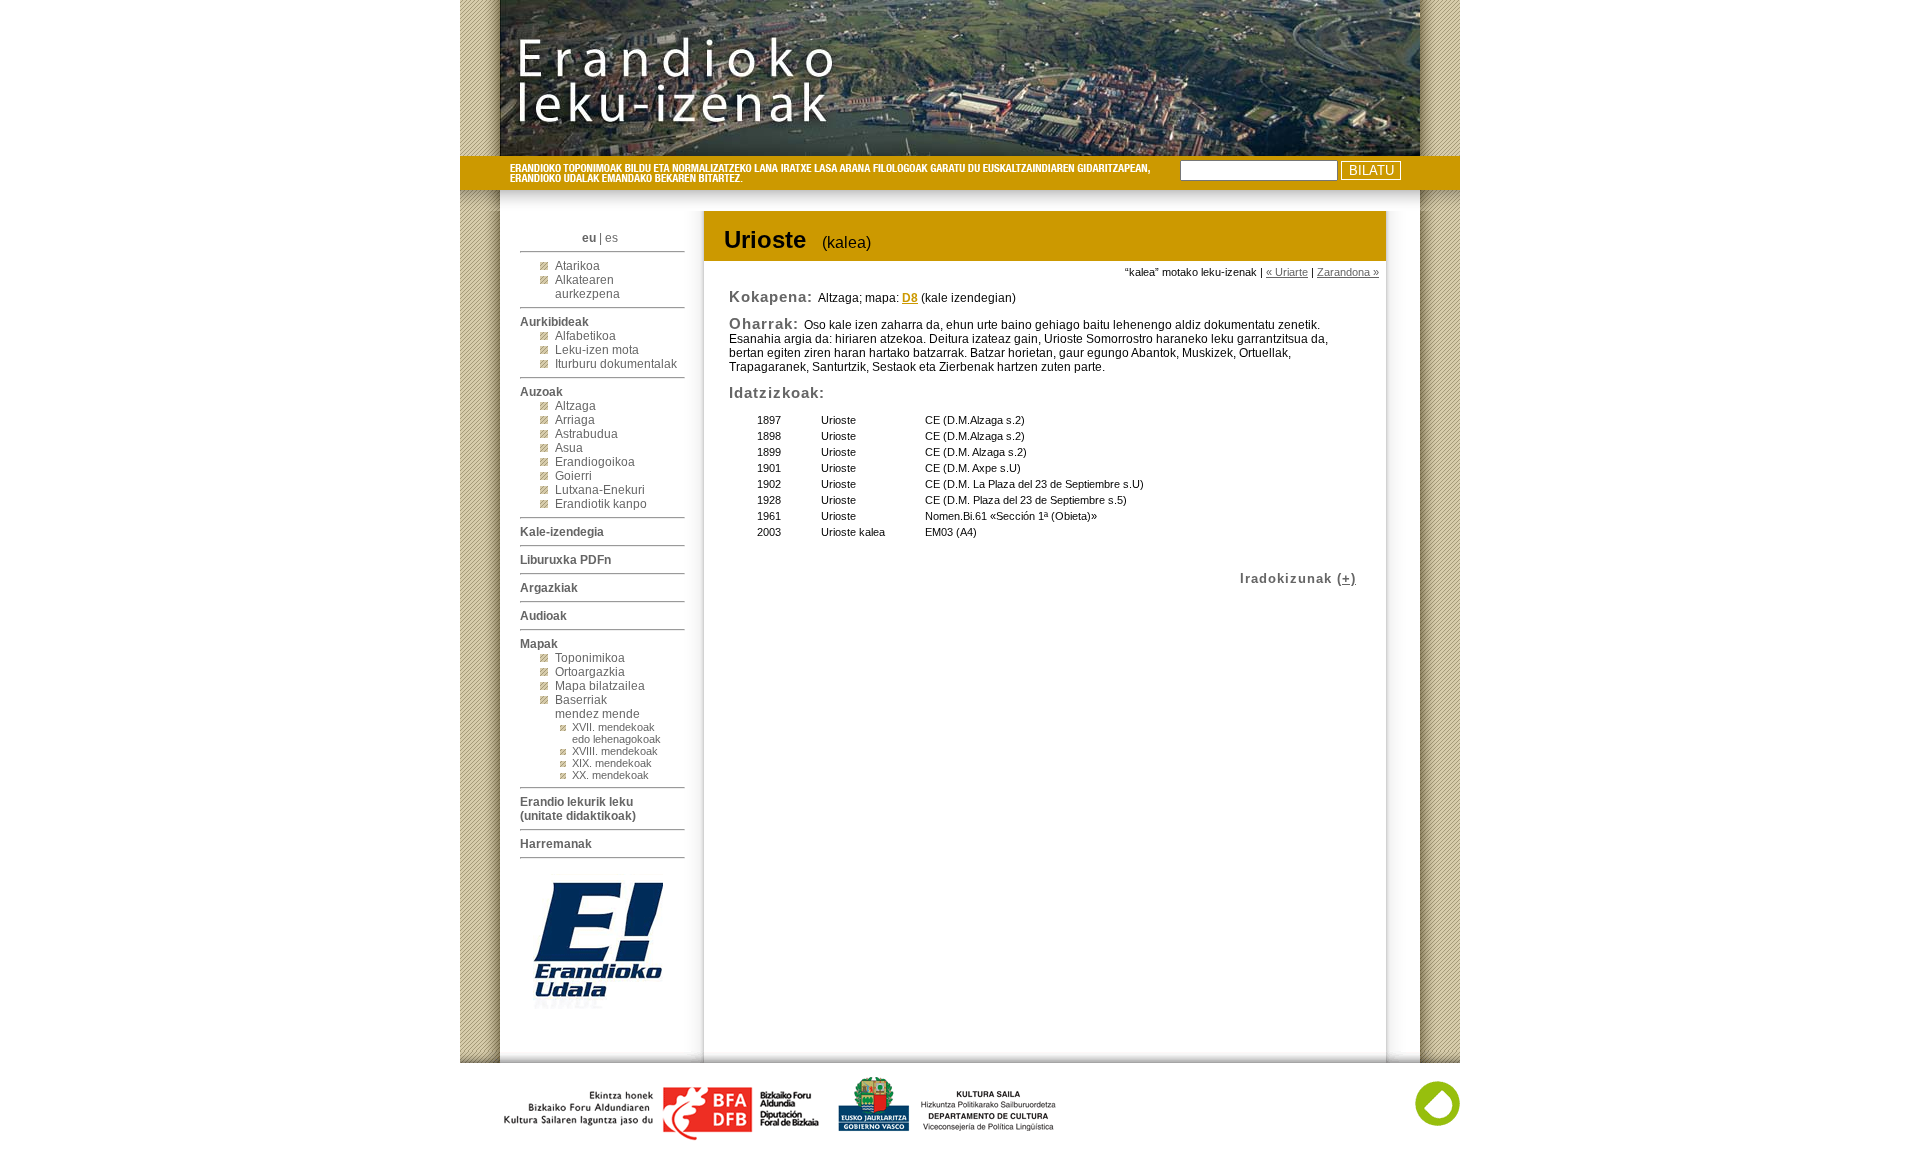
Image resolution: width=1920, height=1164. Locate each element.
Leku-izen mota (597, 350)
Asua (569, 448)
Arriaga (575, 420)
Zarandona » (1348, 272)
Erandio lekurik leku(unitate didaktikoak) (578, 809)
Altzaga (575, 406)
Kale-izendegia (562, 532)
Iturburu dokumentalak (616, 364)
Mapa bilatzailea (600, 686)
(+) (1346, 578)
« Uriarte (1287, 272)
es (611, 238)
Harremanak (556, 844)
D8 (910, 298)
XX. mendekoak (610, 775)
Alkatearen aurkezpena (587, 287)
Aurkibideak (554, 322)
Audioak (543, 616)
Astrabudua (586, 434)
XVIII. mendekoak (615, 751)
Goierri (573, 476)
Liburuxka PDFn (565, 560)
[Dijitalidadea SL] (1437, 1122)
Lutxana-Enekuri (600, 490)
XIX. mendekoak (612, 763)
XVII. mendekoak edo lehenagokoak (616, 733)
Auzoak (541, 392)
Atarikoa (577, 266)
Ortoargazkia (590, 672)
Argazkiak (549, 588)
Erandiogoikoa (595, 462)
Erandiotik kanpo (601, 504)
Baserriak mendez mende (597, 707)
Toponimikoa (590, 658)
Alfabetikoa (585, 336)
